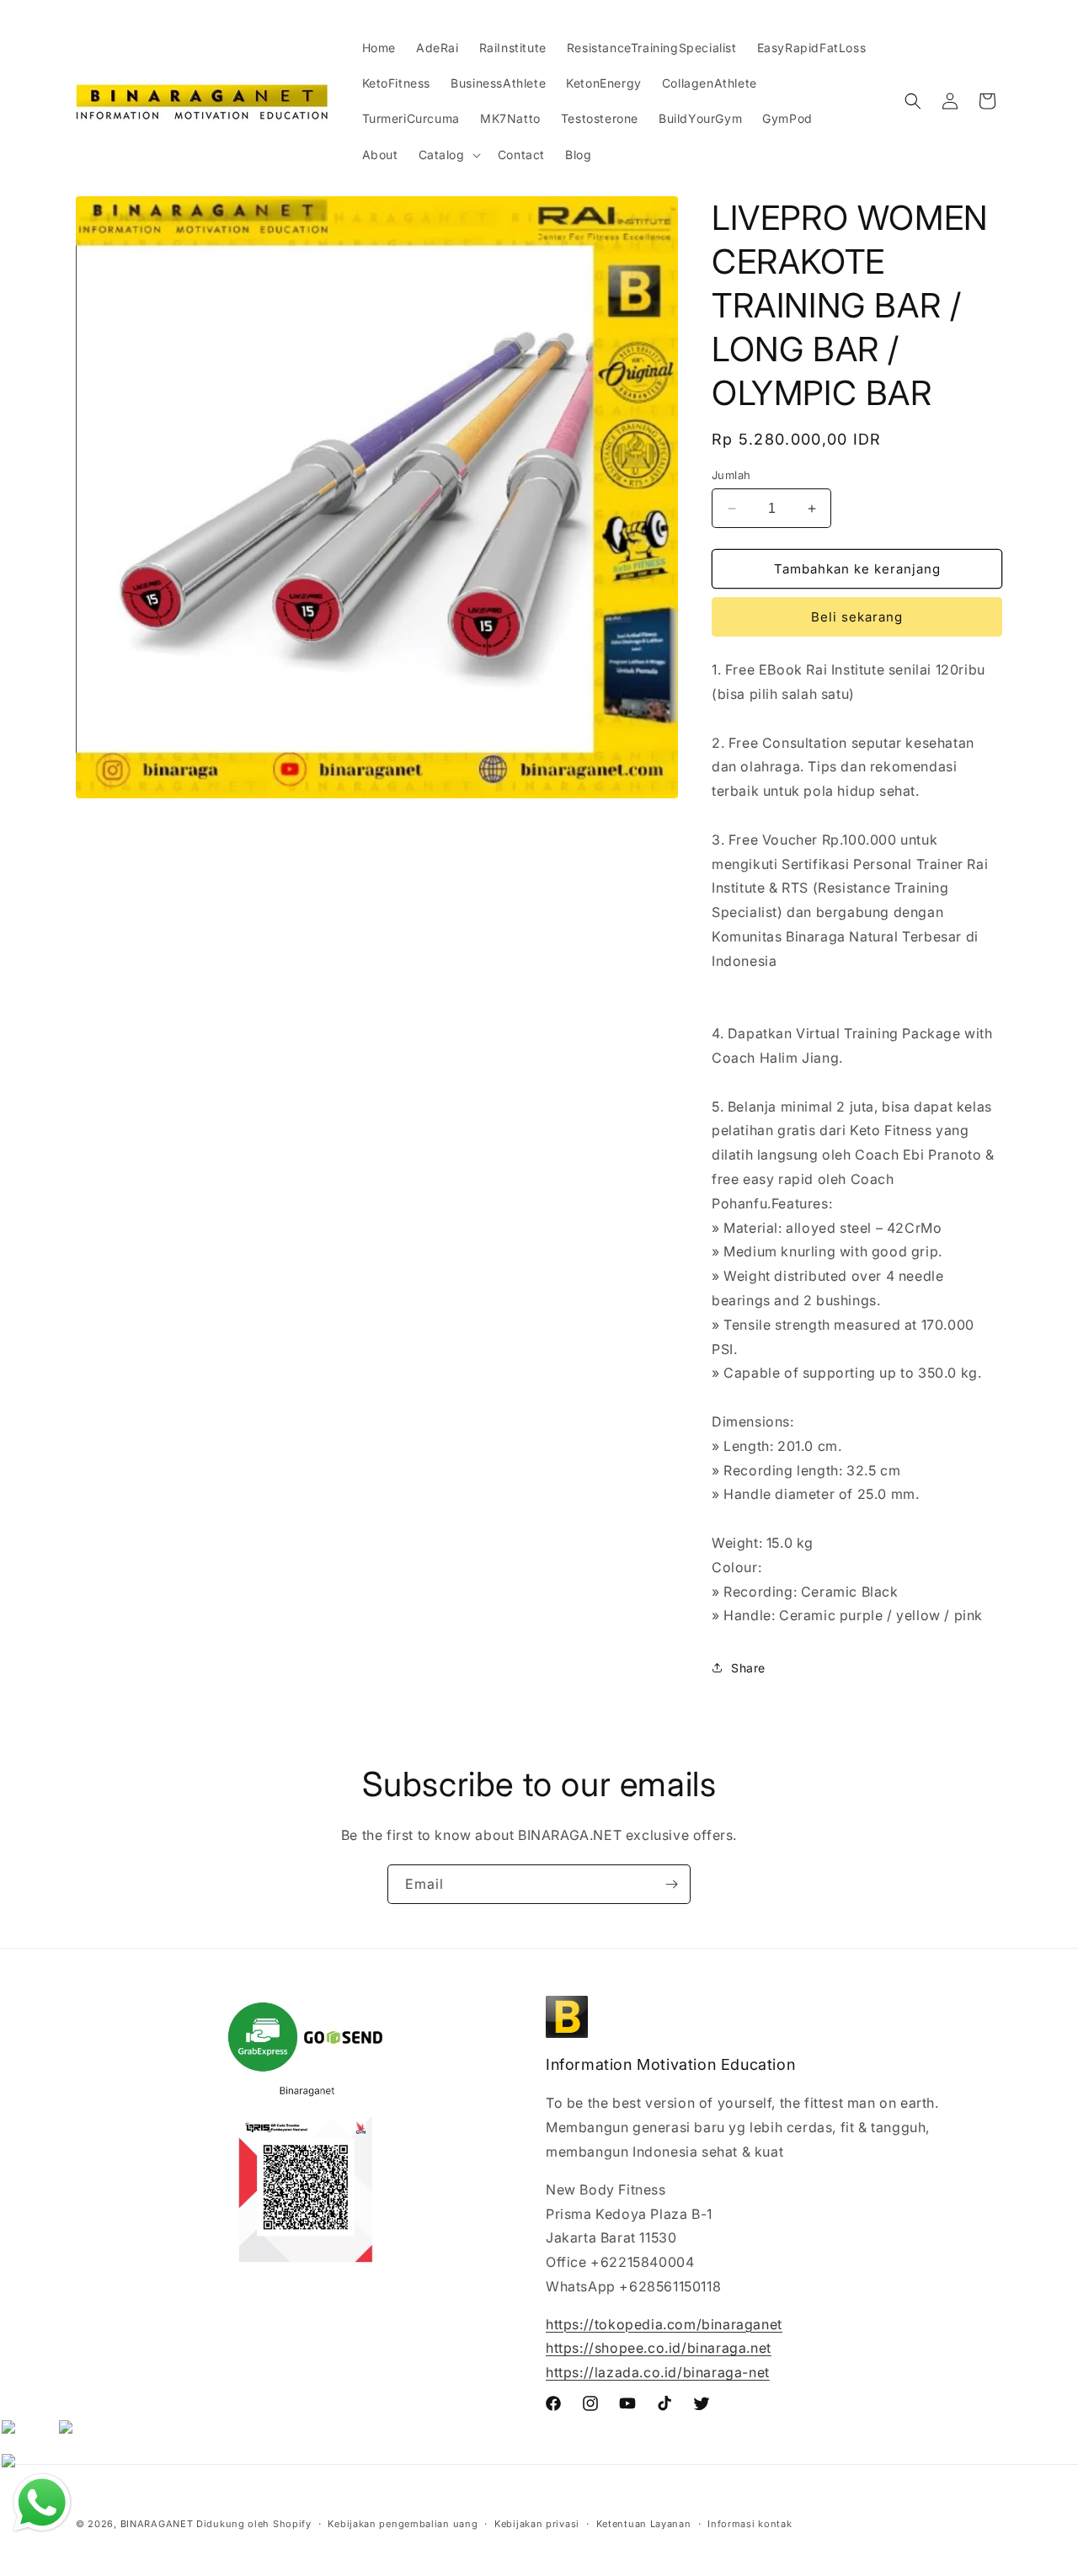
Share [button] (748, 1668)
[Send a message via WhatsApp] (42, 2503)
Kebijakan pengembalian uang (403, 2524)
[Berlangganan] (671, 1884)
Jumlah (731, 475)
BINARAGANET (157, 2524)
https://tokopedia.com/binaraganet (664, 2324)
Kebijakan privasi (537, 2524)
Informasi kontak (750, 2524)
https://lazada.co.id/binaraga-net (658, 2372)
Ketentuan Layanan (644, 2524)
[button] (448, 155)
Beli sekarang (857, 617)
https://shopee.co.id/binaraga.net (659, 2348)
